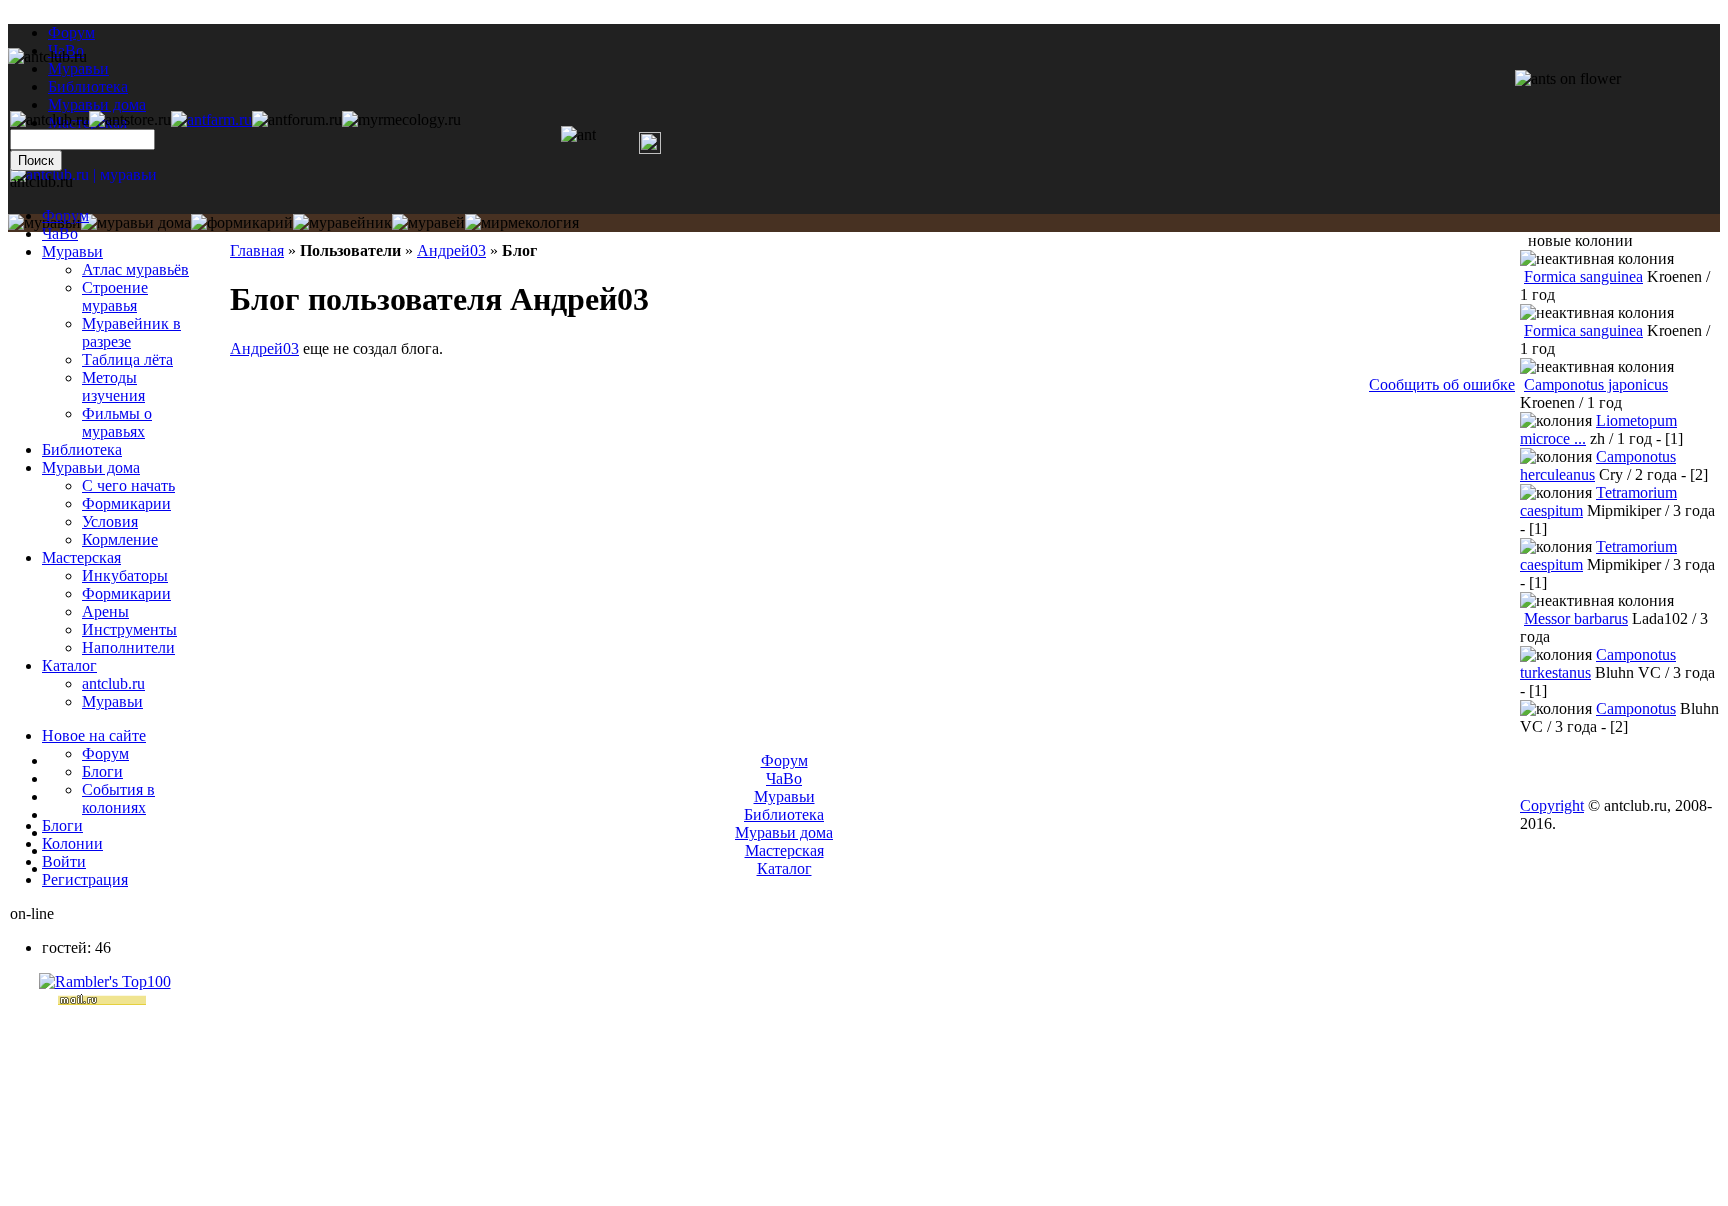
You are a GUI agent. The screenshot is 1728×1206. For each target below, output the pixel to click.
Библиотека (82, 449)
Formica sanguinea (1583, 276)
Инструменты (129, 629)
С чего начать (128, 485)
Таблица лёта (127, 359)
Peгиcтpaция (85, 879)
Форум (71, 32)
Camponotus (1636, 708)
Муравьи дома (91, 467)
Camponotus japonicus (1596, 384)
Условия (110, 521)
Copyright (1552, 805)
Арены (105, 611)
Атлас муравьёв (135, 269)
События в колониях (118, 798)
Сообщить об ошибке (1442, 384)
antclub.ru (113, 683)
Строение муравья (115, 296)
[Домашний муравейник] (211, 119)
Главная (257, 250)
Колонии (72, 843)
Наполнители (128, 647)
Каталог (69, 665)
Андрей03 (451, 250)
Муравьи (72, 251)
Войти (64, 861)
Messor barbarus (1576, 618)
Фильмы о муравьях (117, 422)
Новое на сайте (94, 735)
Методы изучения (113, 386)
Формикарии (126, 503)
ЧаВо (60, 233)
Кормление (120, 539)
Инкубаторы (125, 575)
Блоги (102, 771)
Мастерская (81, 557)
